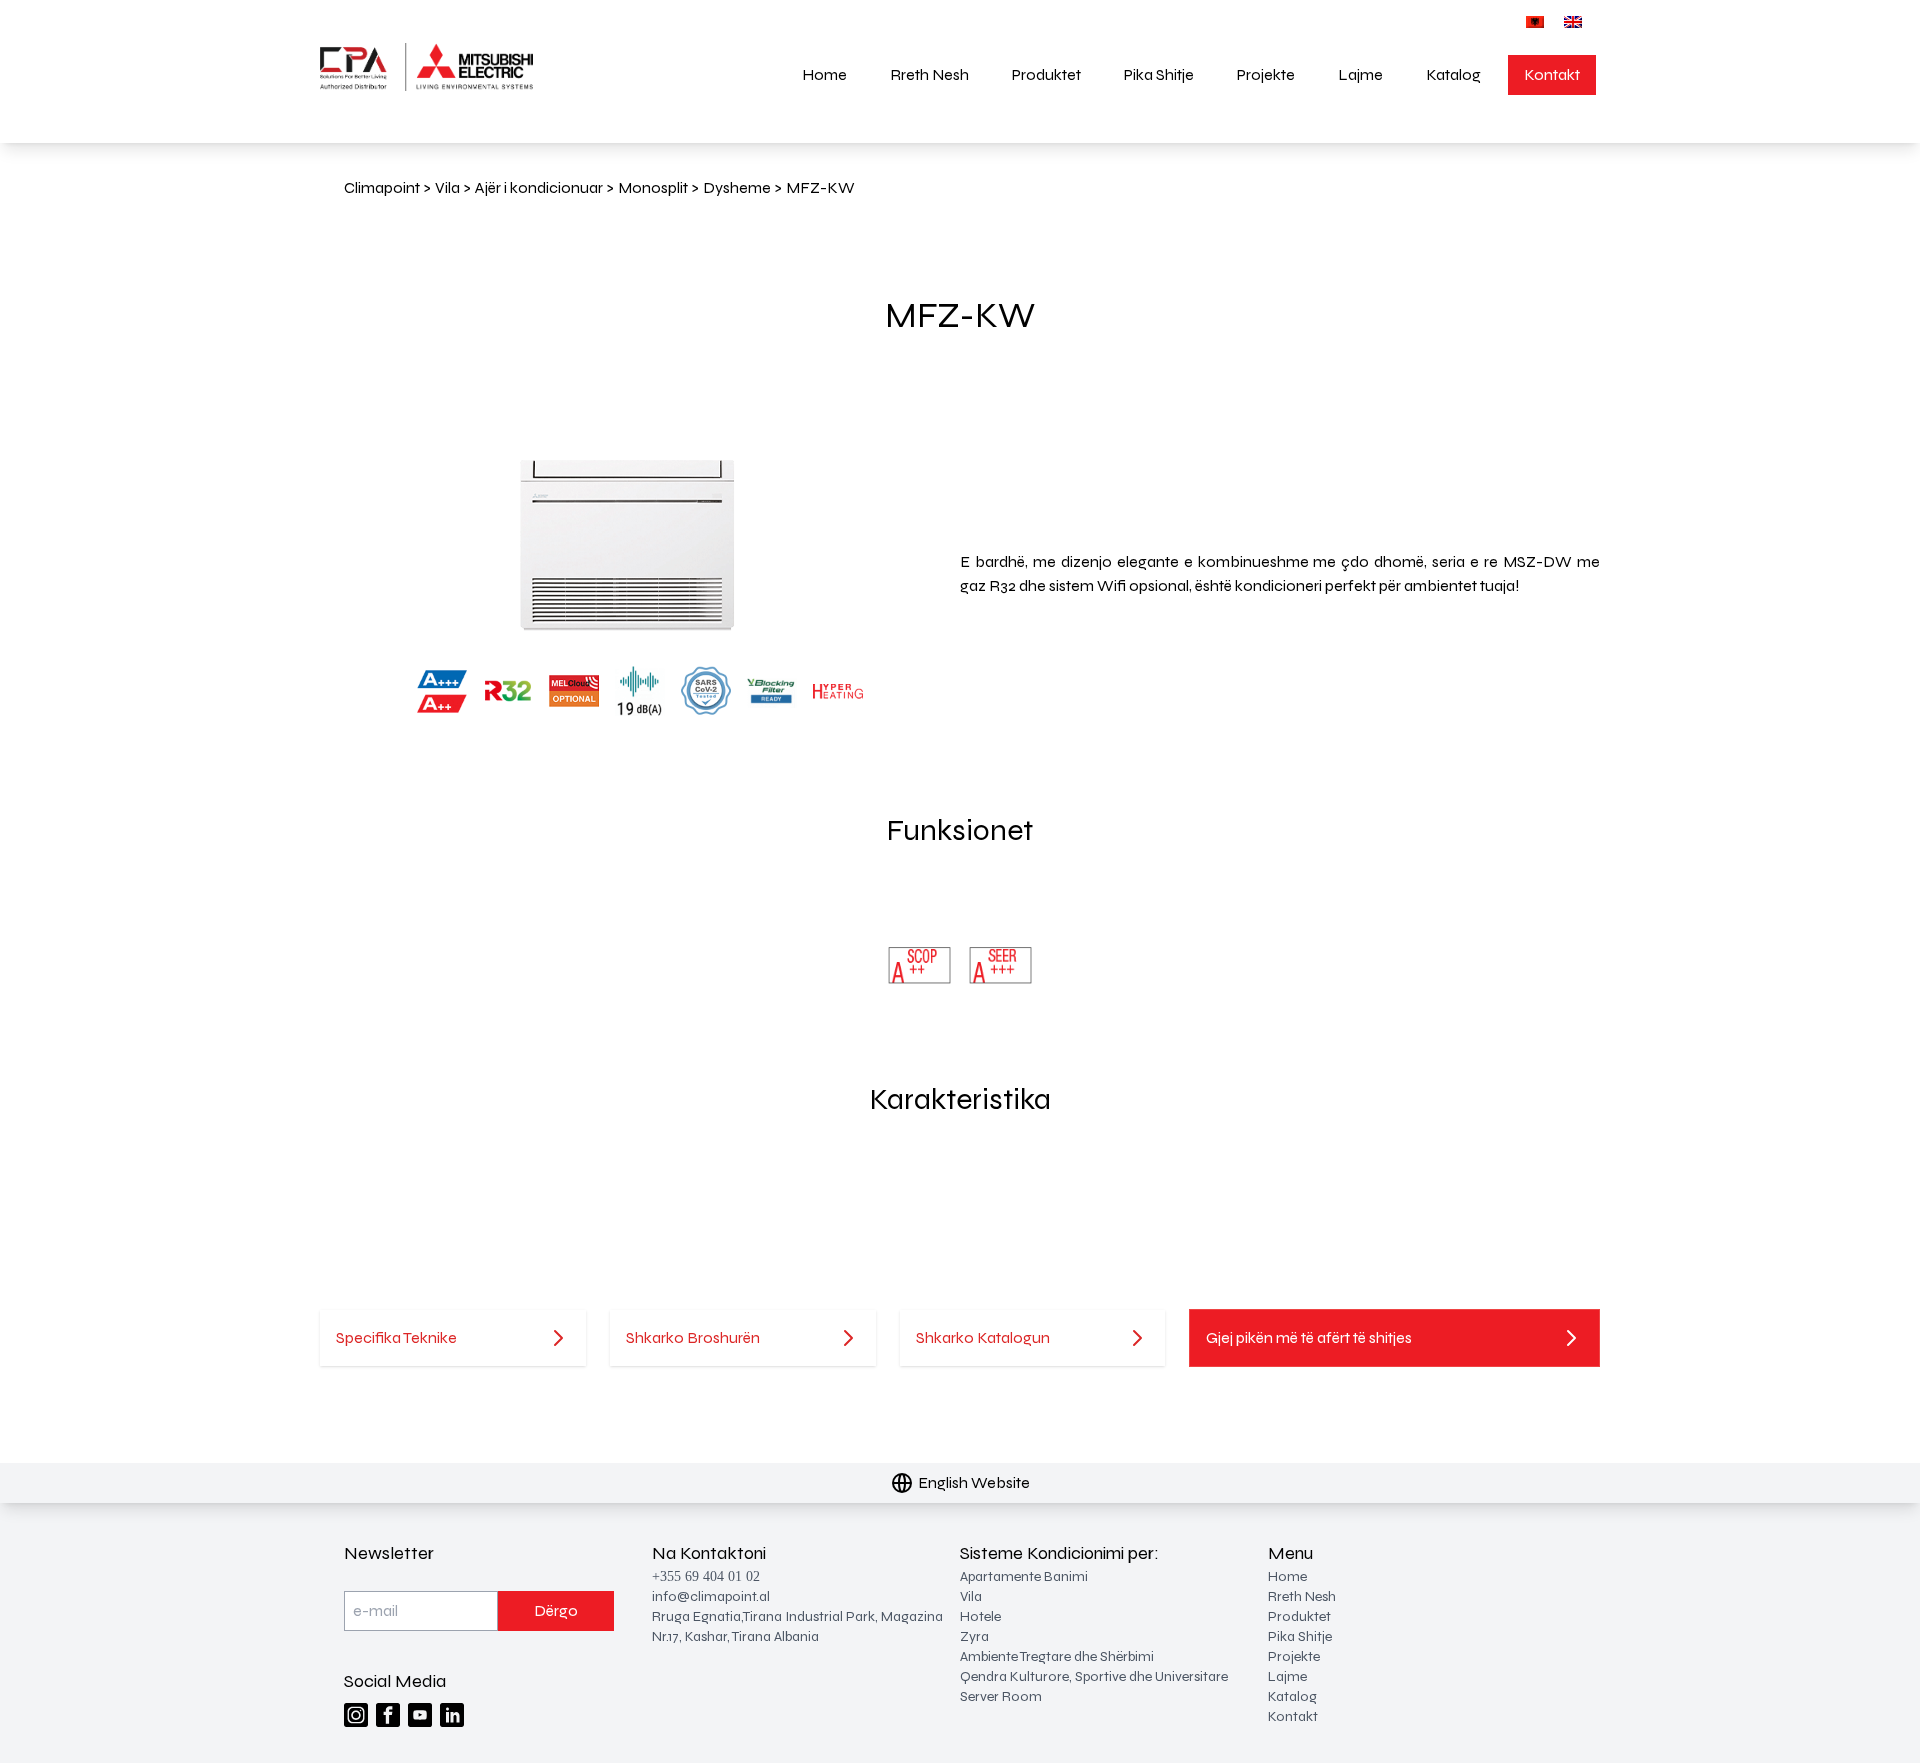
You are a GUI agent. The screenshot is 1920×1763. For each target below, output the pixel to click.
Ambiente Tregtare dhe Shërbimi (1057, 1656)
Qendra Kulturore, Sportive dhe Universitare (1094, 1676)
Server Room (1001, 1696)
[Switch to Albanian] (1535, 21)
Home (824, 74)
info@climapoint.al (711, 1596)
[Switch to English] (1573, 21)
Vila (971, 1596)
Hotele (980, 1616)
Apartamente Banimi (1024, 1576)
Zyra (974, 1636)
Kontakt (1552, 74)
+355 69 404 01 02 (706, 1576)
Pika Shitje (1159, 74)
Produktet (1046, 74)
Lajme (1360, 74)
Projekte (1266, 74)
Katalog (1453, 74)
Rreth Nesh (929, 74)
